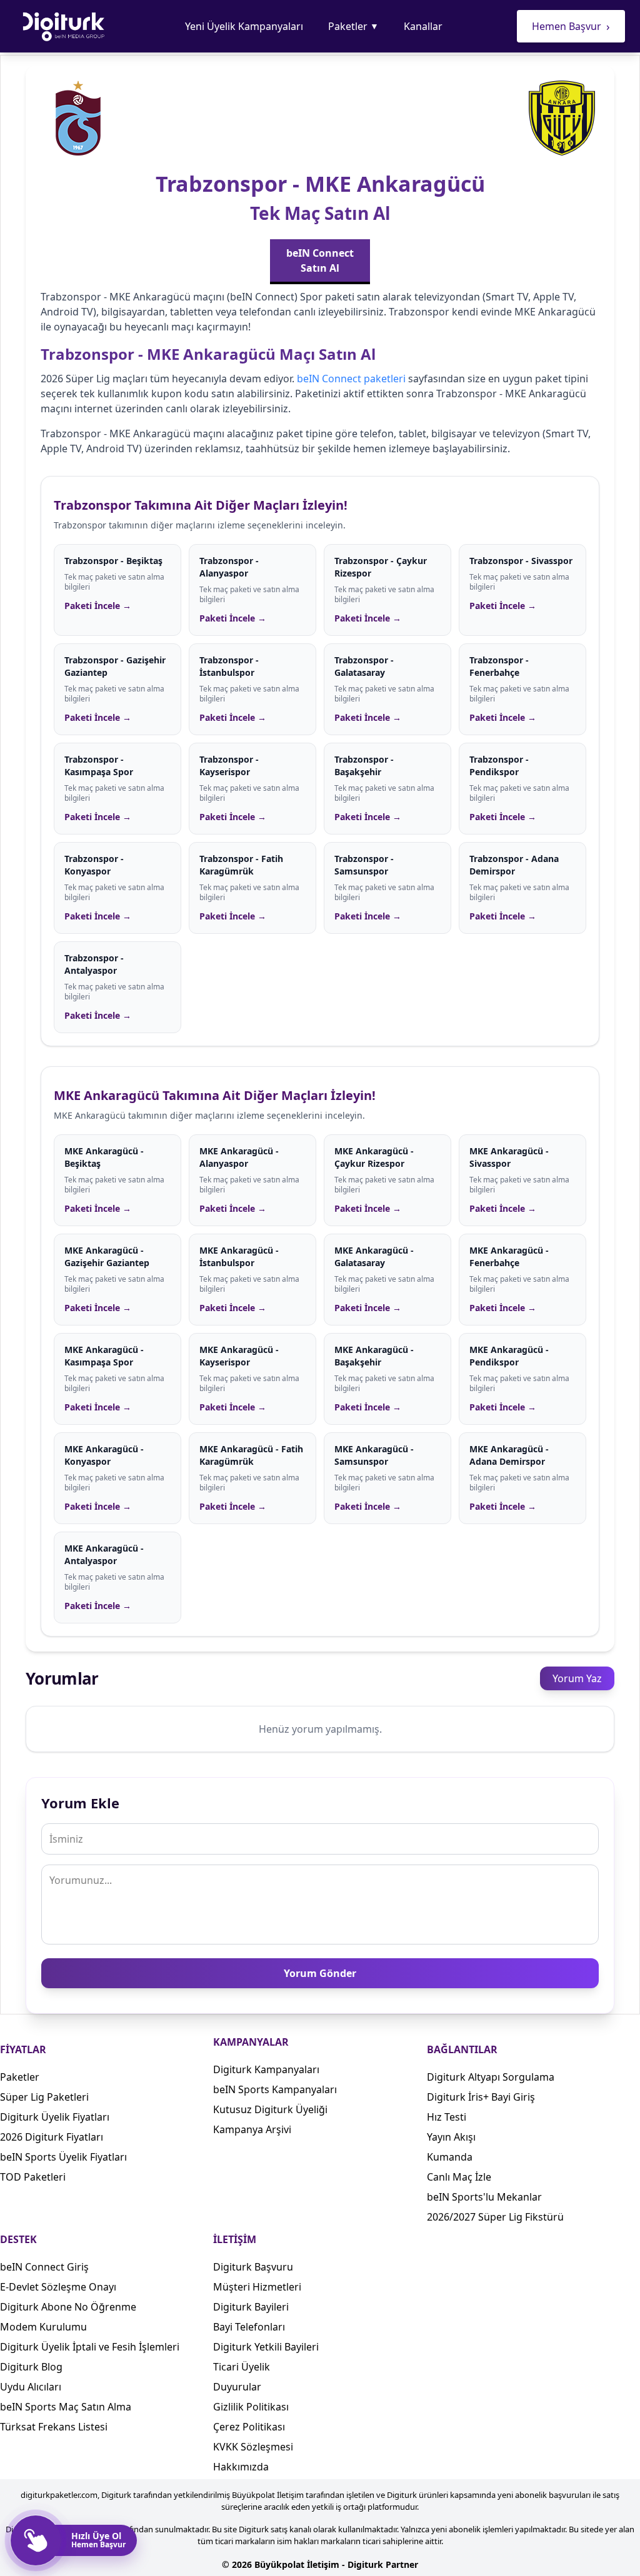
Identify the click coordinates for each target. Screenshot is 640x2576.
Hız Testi (447, 2117)
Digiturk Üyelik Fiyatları (55, 2117)
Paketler (353, 26)
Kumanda (450, 2157)
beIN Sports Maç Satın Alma (66, 2407)
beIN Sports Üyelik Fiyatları (63, 2157)
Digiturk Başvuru (253, 2267)
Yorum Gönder (320, 1973)
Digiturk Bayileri (251, 2307)
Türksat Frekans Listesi (54, 2427)
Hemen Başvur (571, 26)
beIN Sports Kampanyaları (275, 2089)
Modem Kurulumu (43, 2327)
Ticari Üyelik (242, 2367)
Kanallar (423, 26)
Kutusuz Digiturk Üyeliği (270, 2109)
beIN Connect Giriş (44, 2267)
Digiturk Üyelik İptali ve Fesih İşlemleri (90, 2347)
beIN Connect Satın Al (320, 260)
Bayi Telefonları (249, 2327)
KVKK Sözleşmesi (253, 2447)
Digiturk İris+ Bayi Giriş (481, 2097)
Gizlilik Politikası (251, 2407)
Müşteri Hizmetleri (257, 2287)
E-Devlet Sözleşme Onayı (58, 2287)
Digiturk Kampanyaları (266, 2069)
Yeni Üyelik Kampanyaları (244, 26)
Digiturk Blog (31, 2367)
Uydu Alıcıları (31, 2387)
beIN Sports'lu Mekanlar (484, 2197)
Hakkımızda (241, 2467)
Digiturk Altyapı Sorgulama (491, 2077)
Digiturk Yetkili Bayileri (266, 2347)
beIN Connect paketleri (351, 379)
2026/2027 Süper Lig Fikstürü (495, 2217)
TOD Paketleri (33, 2177)
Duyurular (237, 2387)
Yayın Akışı (451, 2137)
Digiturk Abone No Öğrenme (68, 2307)
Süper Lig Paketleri (44, 2097)
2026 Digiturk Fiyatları (52, 2137)
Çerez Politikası (249, 2427)
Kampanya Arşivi (252, 2129)
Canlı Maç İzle (459, 2177)
